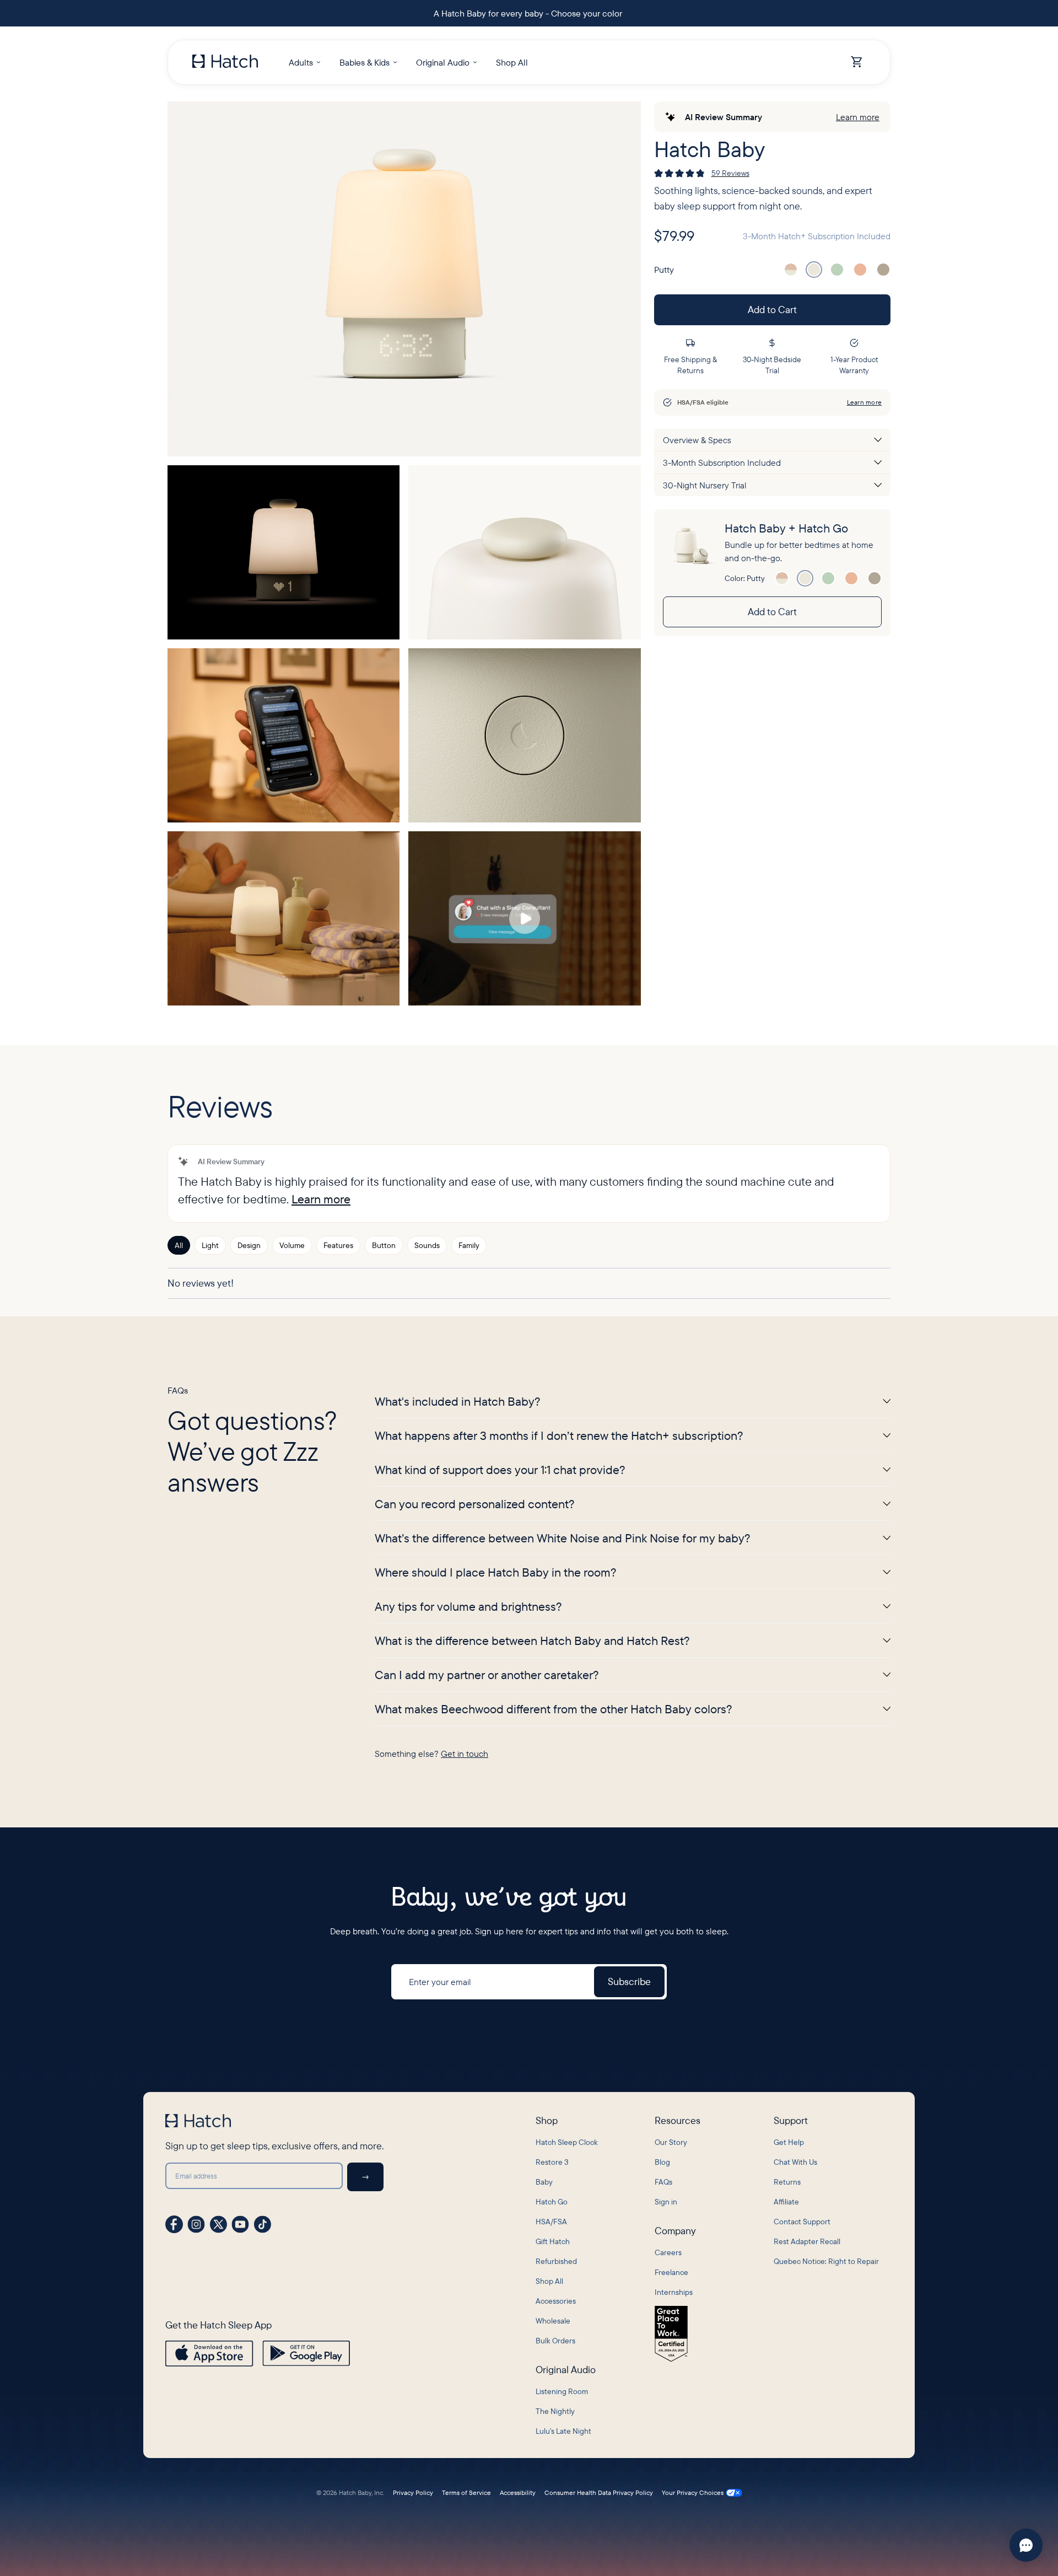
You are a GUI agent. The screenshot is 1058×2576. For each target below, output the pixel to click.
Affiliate (786, 2202)
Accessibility (518, 2493)
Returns (787, 2182)
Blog (662, 2162)
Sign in (666, 2202)
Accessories (556, 2301)
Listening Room (562, 2391)
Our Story (671, 2142)
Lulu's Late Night (563, 2431)
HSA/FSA (551, 2222)
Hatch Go (552, 2202)
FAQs (663, 2182)
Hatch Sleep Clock (567, 2142)
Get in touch (465, 1754)
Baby (544, 2182)
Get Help (789, 2142)
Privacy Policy (413, 2493)
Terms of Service (466, 2493)
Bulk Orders (555, 2341)
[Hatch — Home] (225, 62)
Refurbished (556, 2261)
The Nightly (555, 2411)
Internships (674, 2292)
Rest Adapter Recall (807, 2241)
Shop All (549, 2281)
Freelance (671, 2272)
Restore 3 (552, 2162)
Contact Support (802, 2222)
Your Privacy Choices (693, 2493)
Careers (668, 2252)
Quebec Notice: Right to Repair (826, 2261)
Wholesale (553, 2321)
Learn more (858, 117)
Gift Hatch (553, 2241)
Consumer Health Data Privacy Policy (599, 2493)
